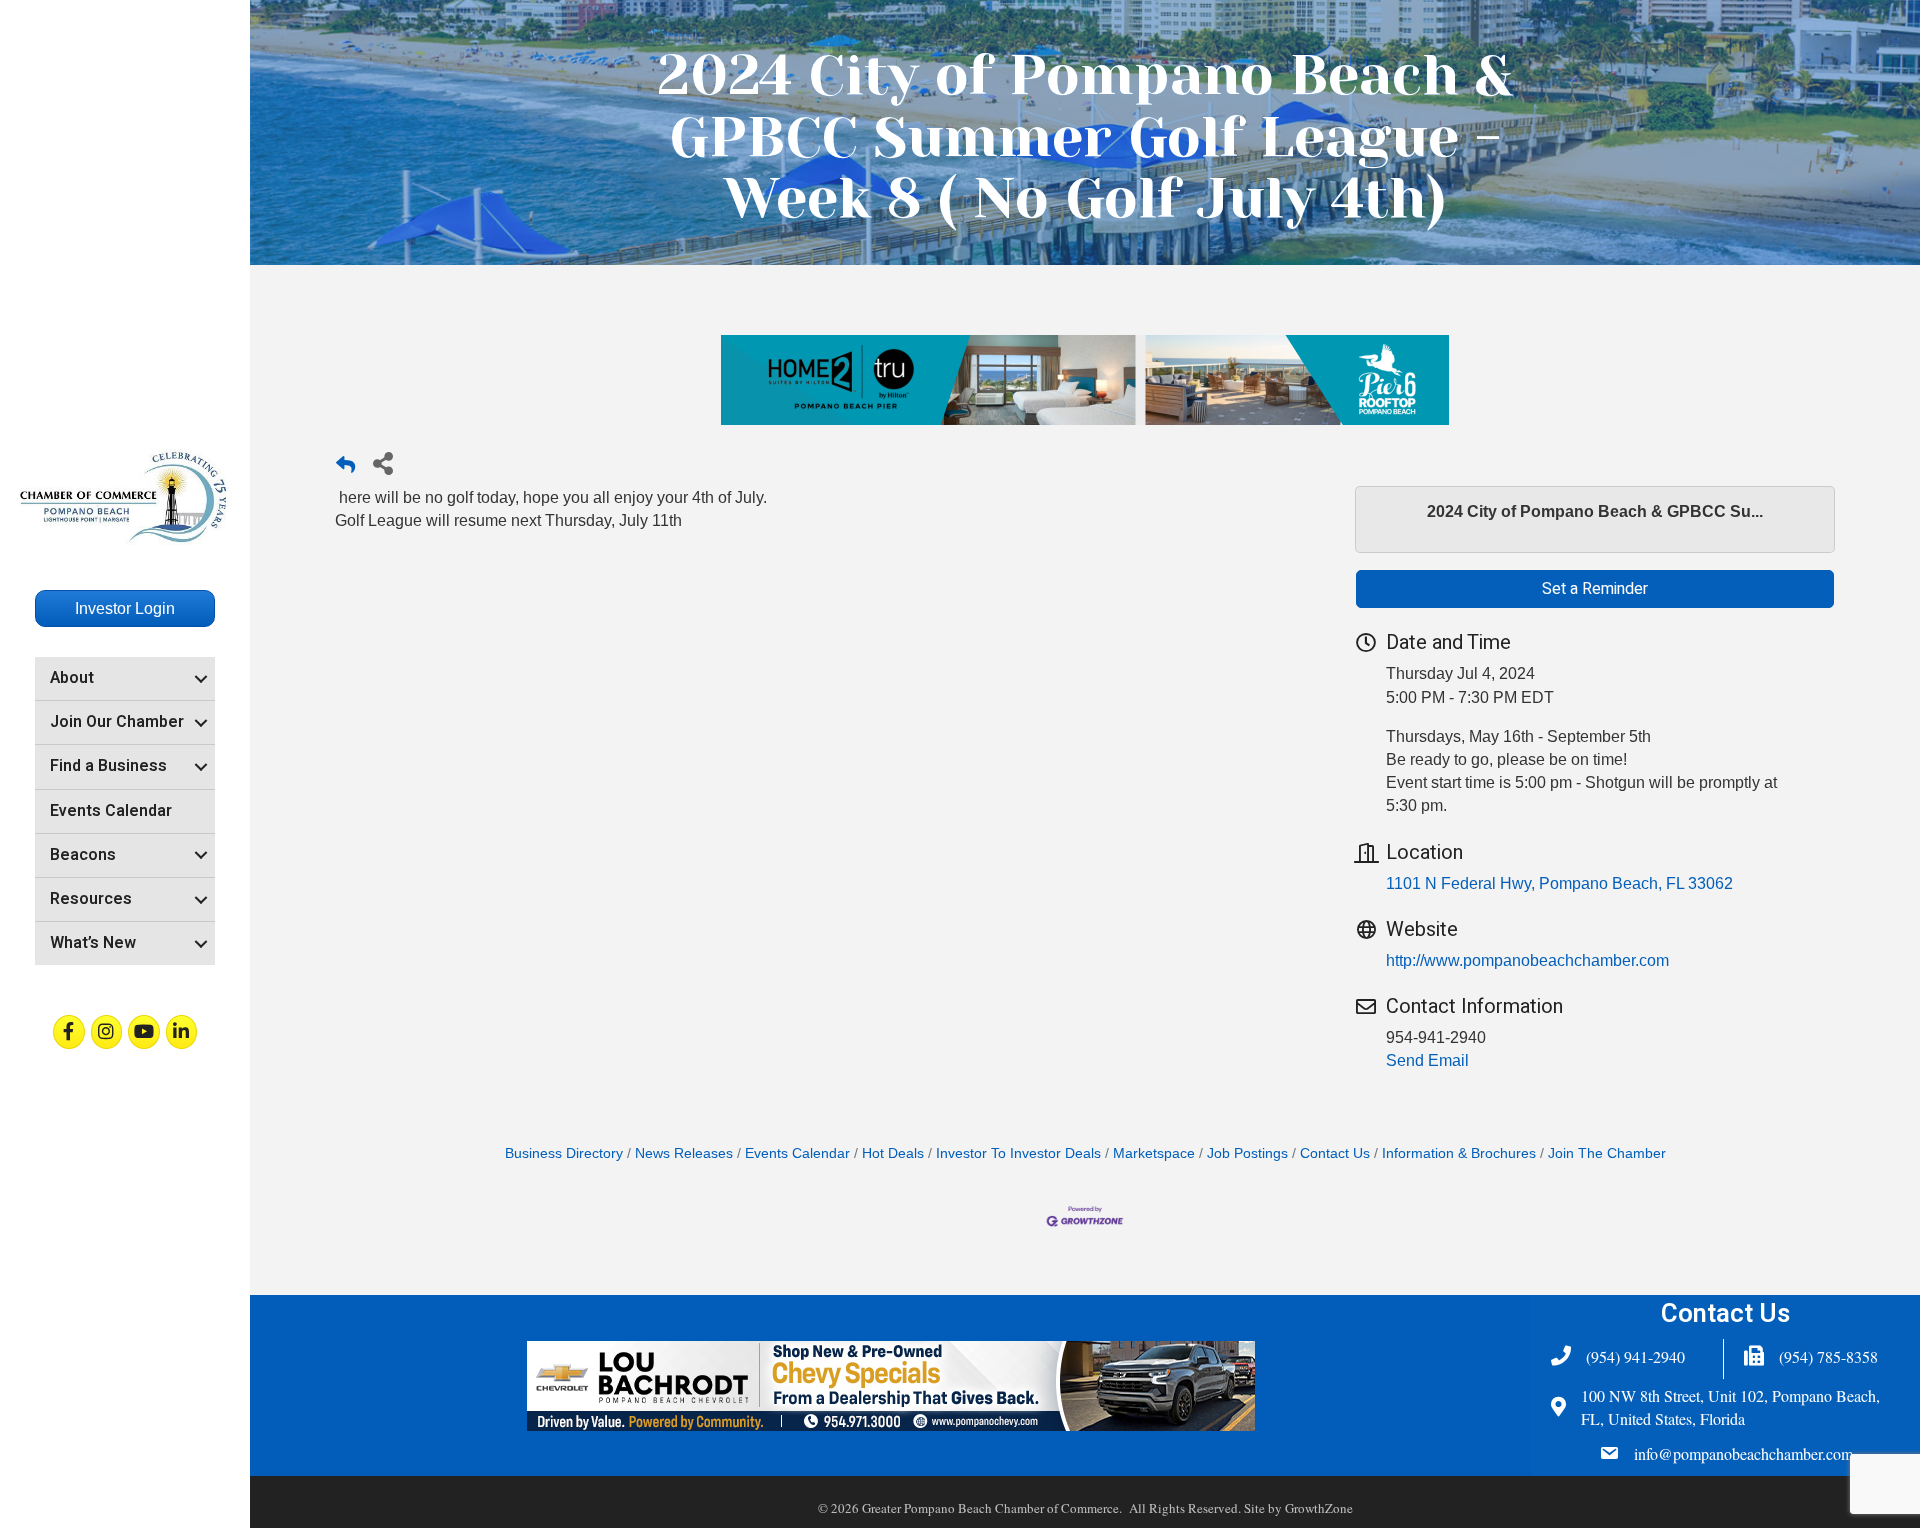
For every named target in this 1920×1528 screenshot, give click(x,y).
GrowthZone (1319, 1508)
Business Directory (564, 1153)
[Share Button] (382, 462)
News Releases (684, 1153)
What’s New (93, 943)
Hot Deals (893, 1153)
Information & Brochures (1459, 1153)
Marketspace (1154, 1153)
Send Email (1427, 1060)
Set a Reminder (1595, 589)
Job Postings (1247, 1153)
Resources (91, 899)
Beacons (83, 855)
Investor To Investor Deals (1018, 1153)
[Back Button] (345, 468)
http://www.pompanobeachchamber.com (1527, 960)
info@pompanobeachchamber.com (1743, 1453)
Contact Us (1335, 1153)
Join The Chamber (1607, 1153)
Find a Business (108, 766)
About (72, 678)
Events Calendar (111, 811)
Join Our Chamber (117, 722)
